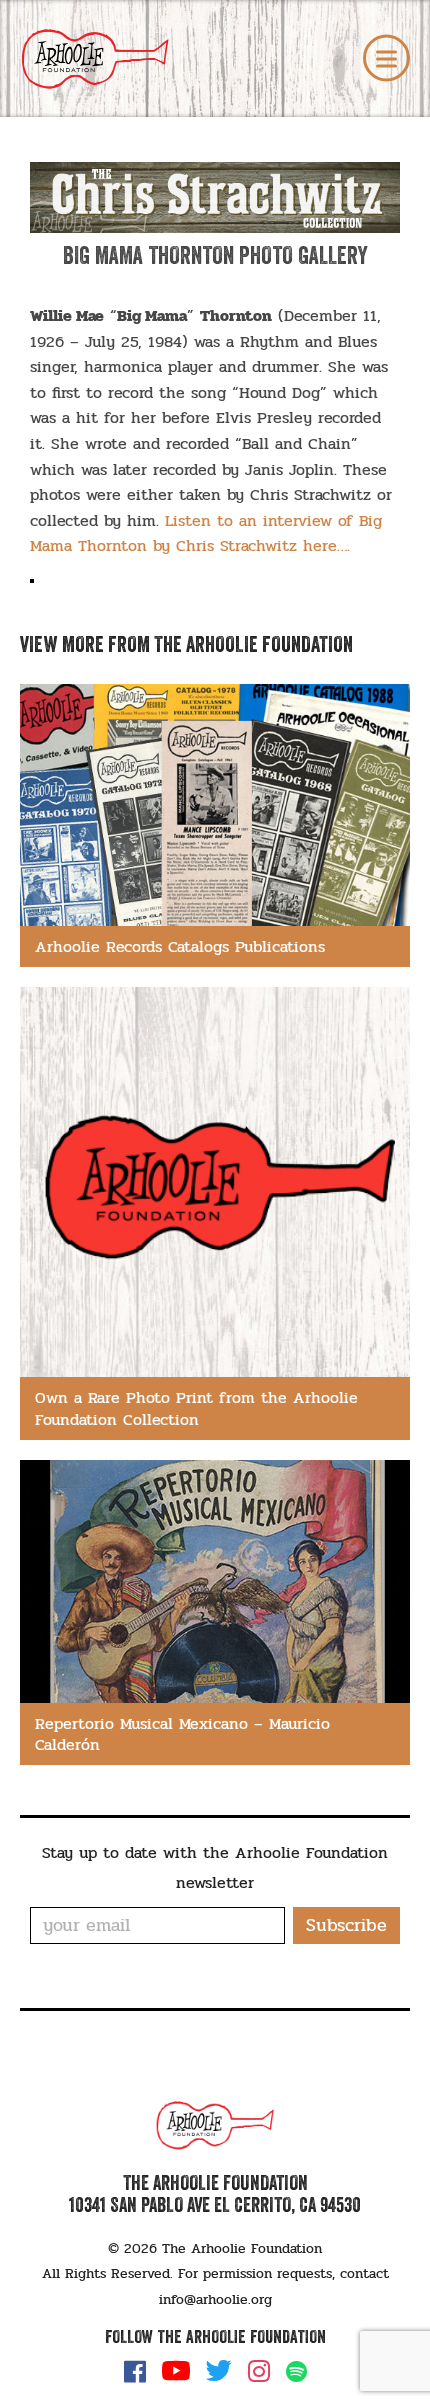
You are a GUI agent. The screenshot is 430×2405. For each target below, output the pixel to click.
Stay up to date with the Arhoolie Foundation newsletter (215, 1867)
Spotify (296, 2371)
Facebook (135, 2371)
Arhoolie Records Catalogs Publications (180, 946)
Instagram (259, 2371)
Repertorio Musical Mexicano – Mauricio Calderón (182, 1734)
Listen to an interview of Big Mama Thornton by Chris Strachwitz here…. (206, 533)
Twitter (219, 2371)
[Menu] (386, 58)
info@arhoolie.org (215, 2299)
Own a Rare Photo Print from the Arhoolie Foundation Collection (196, 1408)
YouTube (176, 2371)
